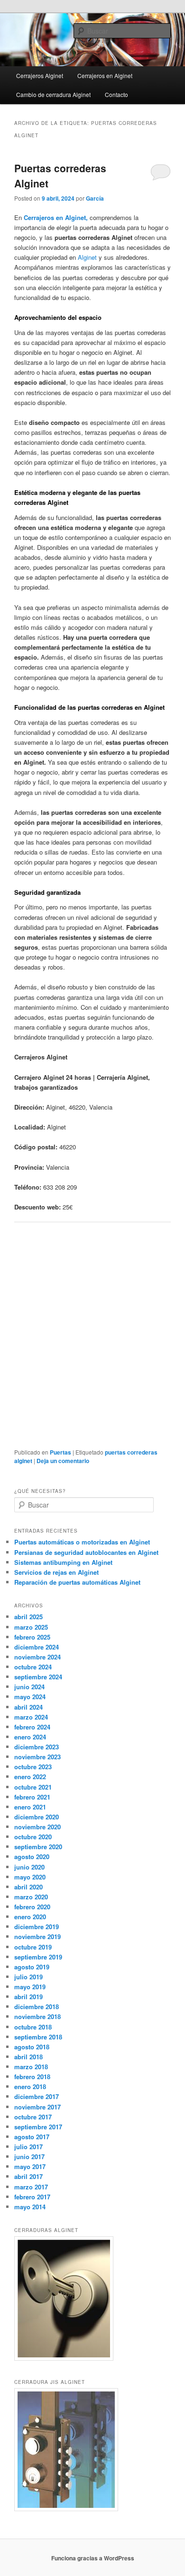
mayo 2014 (30, 2207)
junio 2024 (29, 1687)
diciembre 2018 (37, 2007)
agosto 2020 (32, 1857)
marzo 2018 (31, 2067)
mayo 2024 (30, 1697)
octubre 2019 (33, 1947)
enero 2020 (30, 1917)
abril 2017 (28, 2176)
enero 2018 (30, 2086)
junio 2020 (29, 1867)
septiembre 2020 (38, 1847)
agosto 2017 (32, 2137)
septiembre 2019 (38, 1957)
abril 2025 (28, 1617)
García (95, 198)
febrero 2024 (32, 1727)
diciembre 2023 (37, 1747)
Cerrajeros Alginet (40, 75)
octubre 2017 (33, 2117)
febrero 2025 (32, 1637)
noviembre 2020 (37, 1827)
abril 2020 (28, 1887)
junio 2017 (29, 2157)
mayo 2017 (30, 2166)
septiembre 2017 (38, 2127)
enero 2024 (30, 1737)
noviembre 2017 (37, 2107)
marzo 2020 (31, 1897)
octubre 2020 (33, 1837)
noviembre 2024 (37, 1657)
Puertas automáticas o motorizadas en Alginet (82, 1542)
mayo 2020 (30, 1877)
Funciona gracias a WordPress (93, 2558)
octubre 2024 (33, 1667)
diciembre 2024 (37, 1647)
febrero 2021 (32, 1797)
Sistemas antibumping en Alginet (63, 1562)
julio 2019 (28, 1977)
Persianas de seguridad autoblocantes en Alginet (86, 1552)
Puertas (60, 1452)
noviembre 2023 (37, 1757)
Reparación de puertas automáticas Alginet (77, 1582)
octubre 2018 (33, 2027)
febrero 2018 (32, 2077)
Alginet (87, 257)
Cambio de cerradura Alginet (53, 94)
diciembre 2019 (37, 1927)
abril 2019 (28, 1997)
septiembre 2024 (38, 1677)
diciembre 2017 (37, 2096)
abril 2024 (28, 1707)
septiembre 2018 (38, 2037)
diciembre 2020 (37, 1817)
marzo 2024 (31, 1717)
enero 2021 (30, 1807)
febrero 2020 (32, 1907)
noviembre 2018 (37, 2016)
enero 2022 (30, 1777)
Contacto (116, 94)
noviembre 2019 (37, 1936)
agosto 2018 (32, 2047)
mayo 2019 (30, 1987)
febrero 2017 (32, 2197)
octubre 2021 (33, 1787)
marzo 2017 (31, 2187)
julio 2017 (28, 2147)
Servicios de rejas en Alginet (56, 1572)
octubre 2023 (33, 1767)
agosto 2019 (32, 1967)
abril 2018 (28, 2057)
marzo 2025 (31, 1627)
